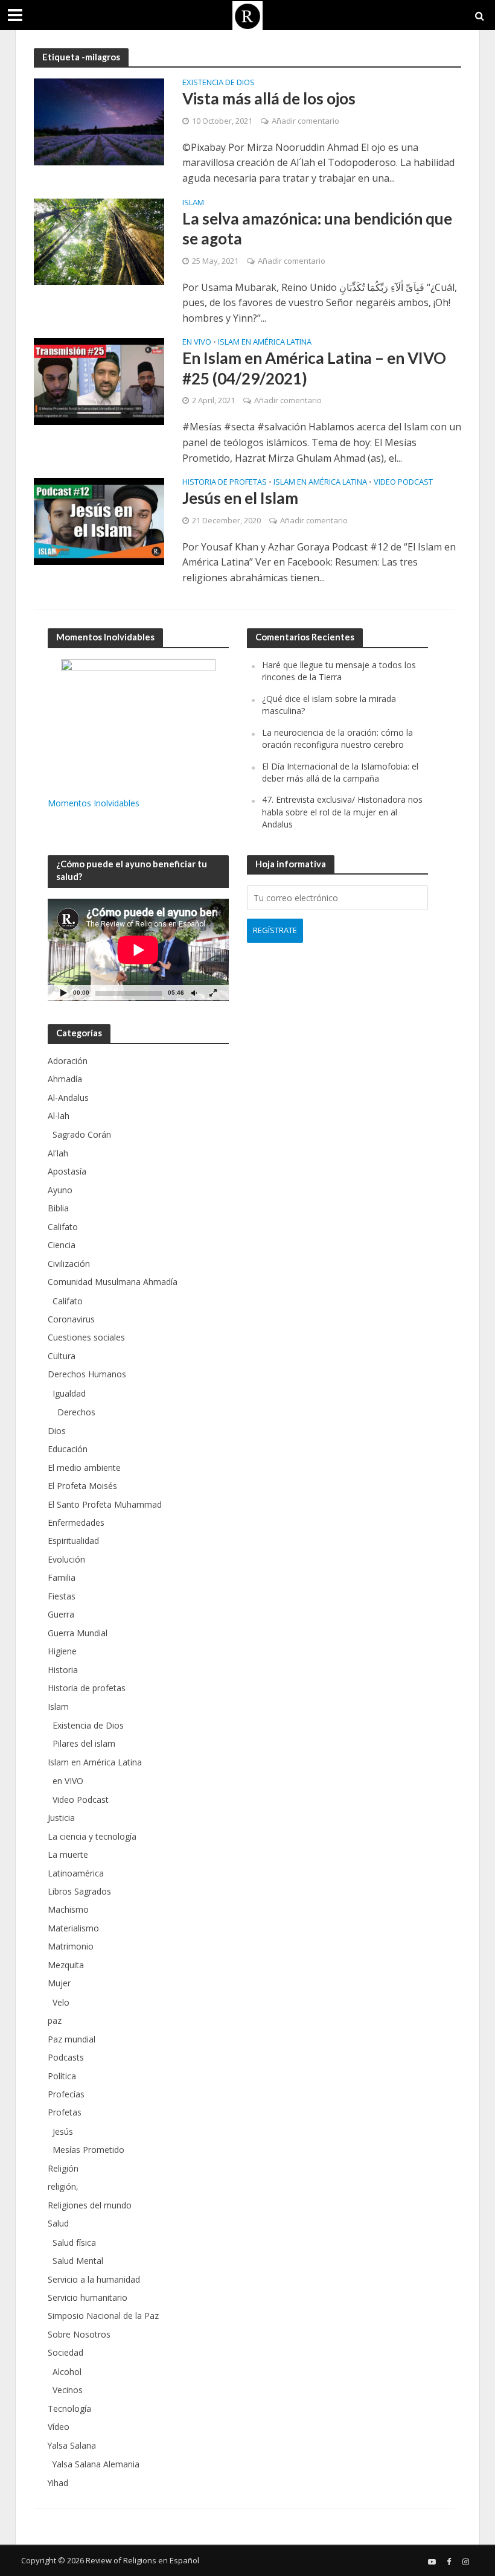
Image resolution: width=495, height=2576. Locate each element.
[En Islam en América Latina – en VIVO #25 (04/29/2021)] (99, 381)
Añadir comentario (305, 121)
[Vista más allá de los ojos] (99, 121)
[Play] (63, 993)
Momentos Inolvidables (94, 803)
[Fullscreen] (213, 993)
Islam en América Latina (265, 343)
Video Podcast (403, 483)
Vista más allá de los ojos (269, 98)
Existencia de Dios (219, 83)
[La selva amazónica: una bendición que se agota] (99, 241)
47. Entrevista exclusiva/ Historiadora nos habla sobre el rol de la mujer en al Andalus (342, 812)
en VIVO (197, 343)
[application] (138, 950)
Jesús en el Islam (240, 498)
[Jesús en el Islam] (99, 520)
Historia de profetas (225, 483)
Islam (193, 203)
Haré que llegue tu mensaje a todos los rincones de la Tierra (339, 671)
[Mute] (194, 993)
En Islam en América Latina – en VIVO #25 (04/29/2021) (314, 368)
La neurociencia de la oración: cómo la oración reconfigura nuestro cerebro (337, 738)
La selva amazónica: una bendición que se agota (317, 229)
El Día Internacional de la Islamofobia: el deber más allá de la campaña (340, 772)
